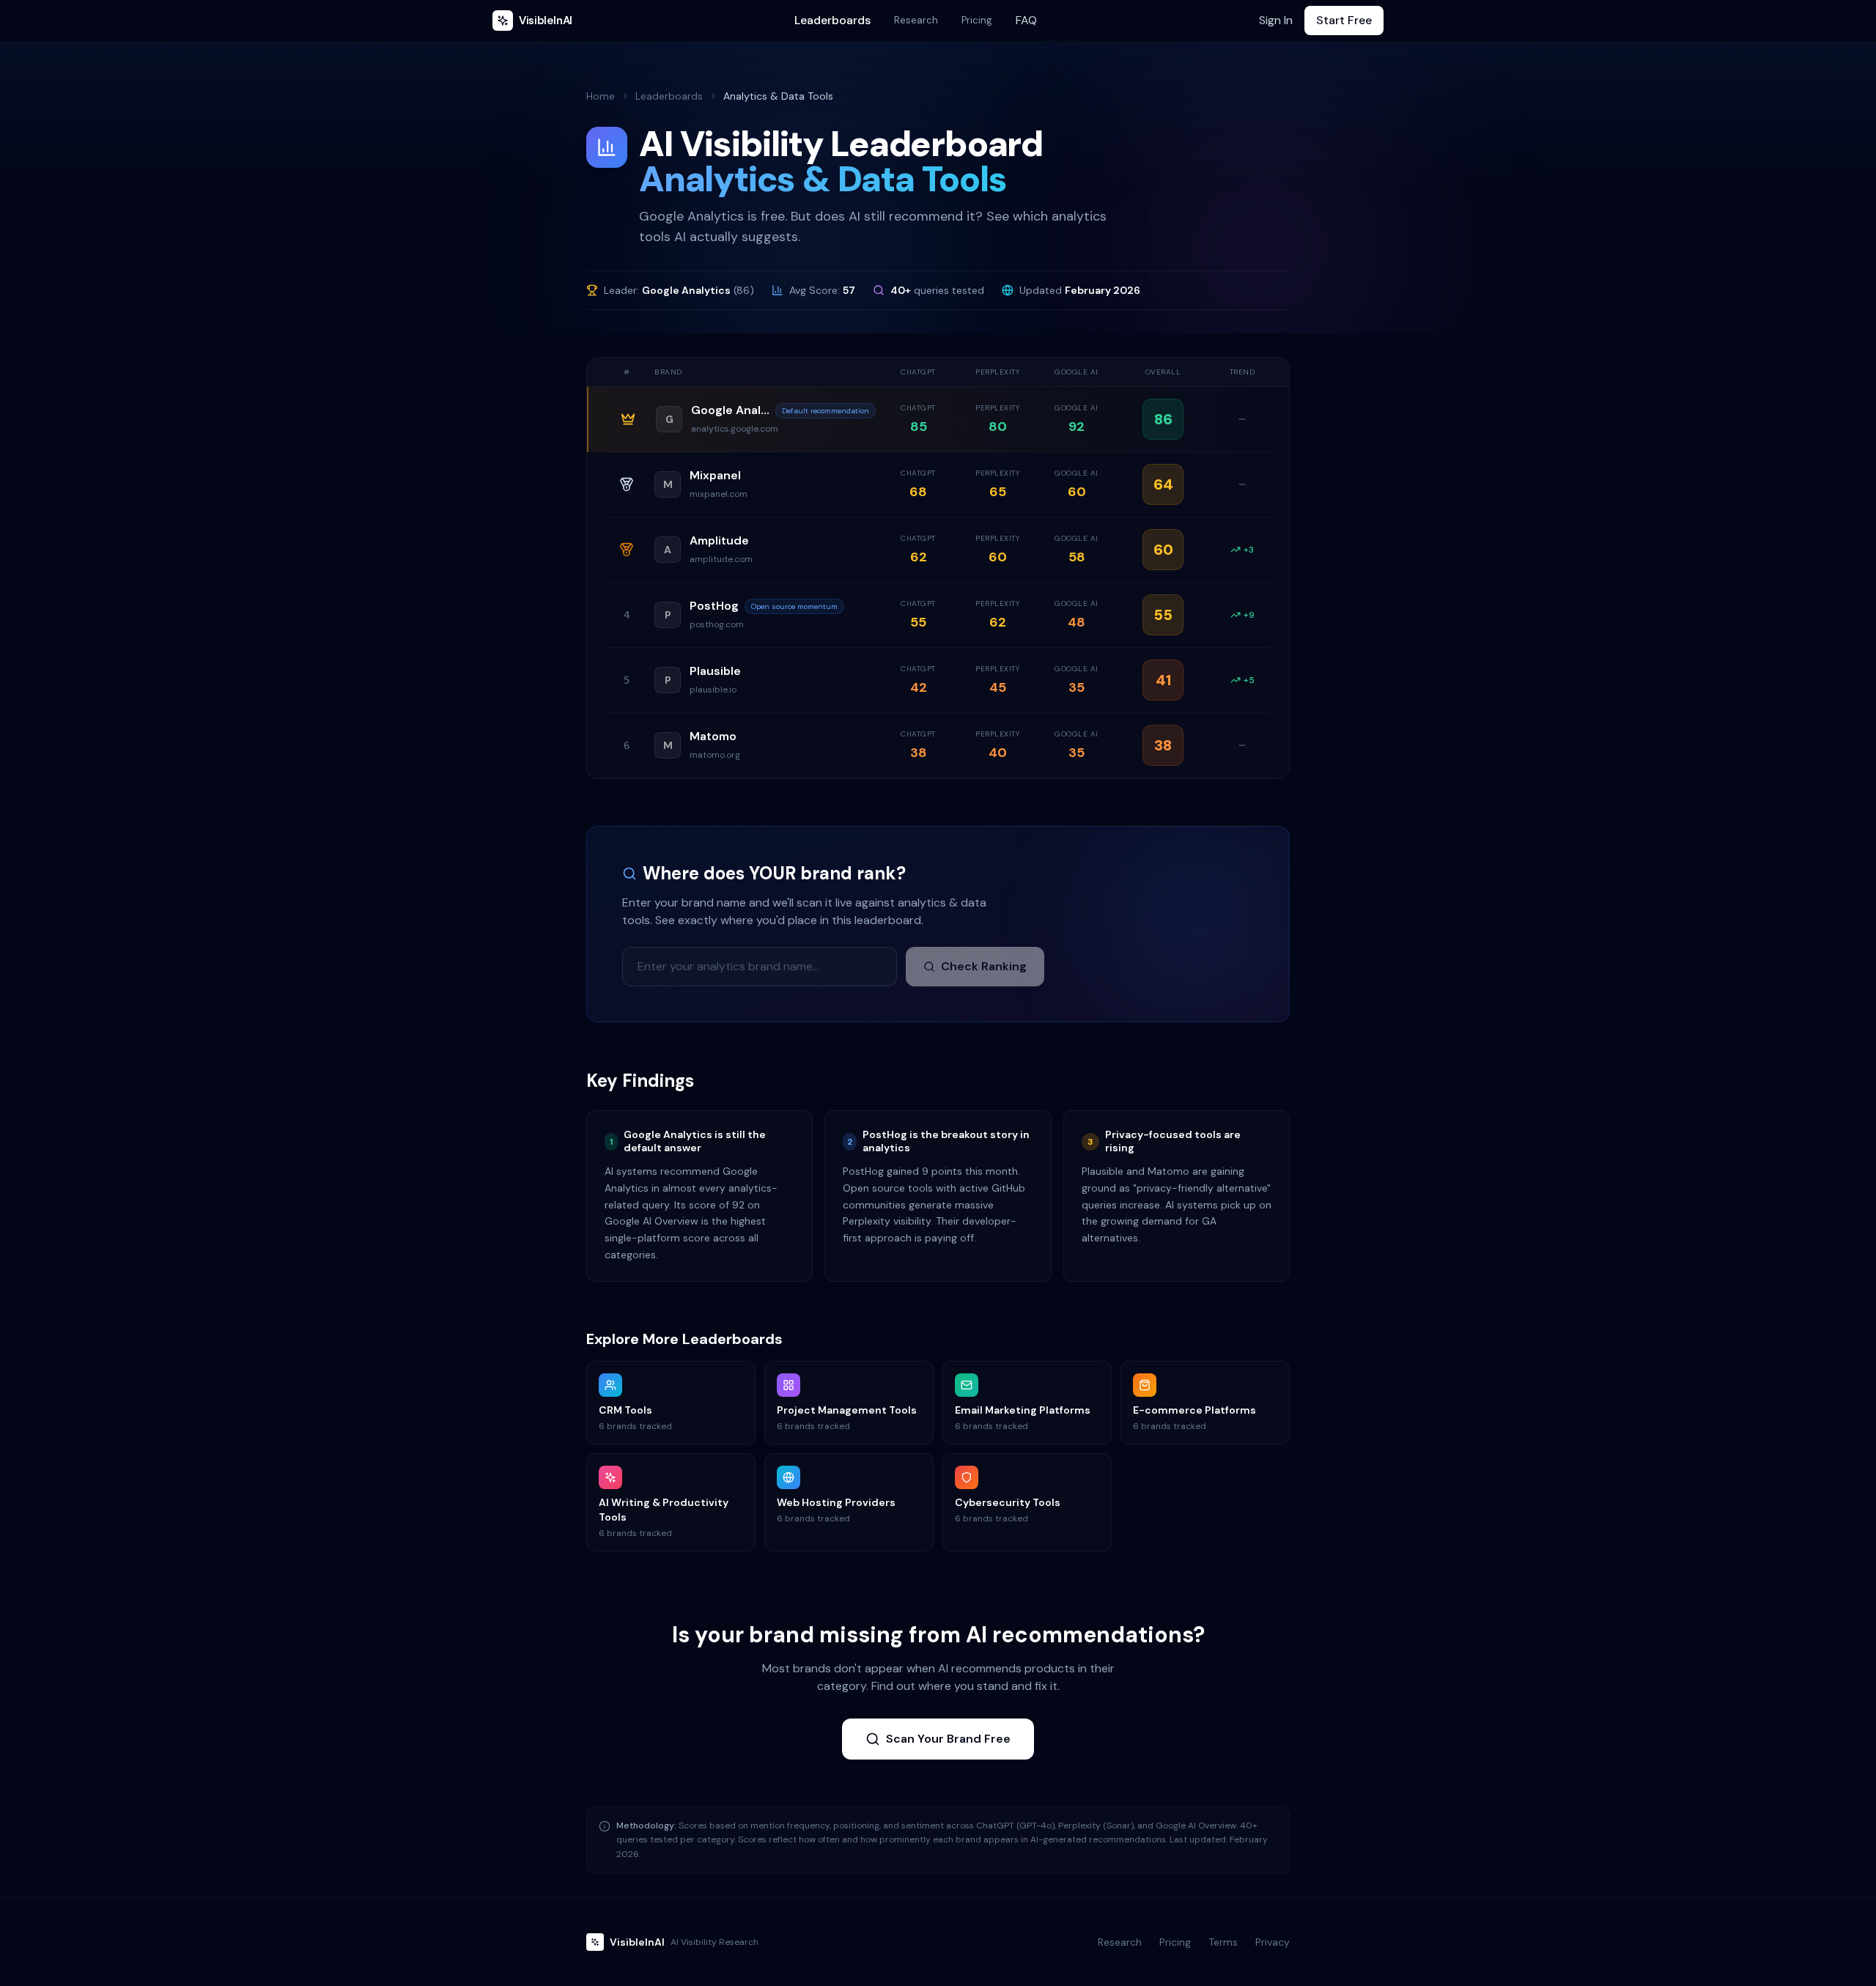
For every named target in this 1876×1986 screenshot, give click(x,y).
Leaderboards (832, 20)
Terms (1223, 1942)
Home (601, 96)
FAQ (1026, 20)
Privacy (1273, 1942)
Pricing (977, 20)
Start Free (1344, 20)
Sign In (1276, 20)
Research (916, 20)
